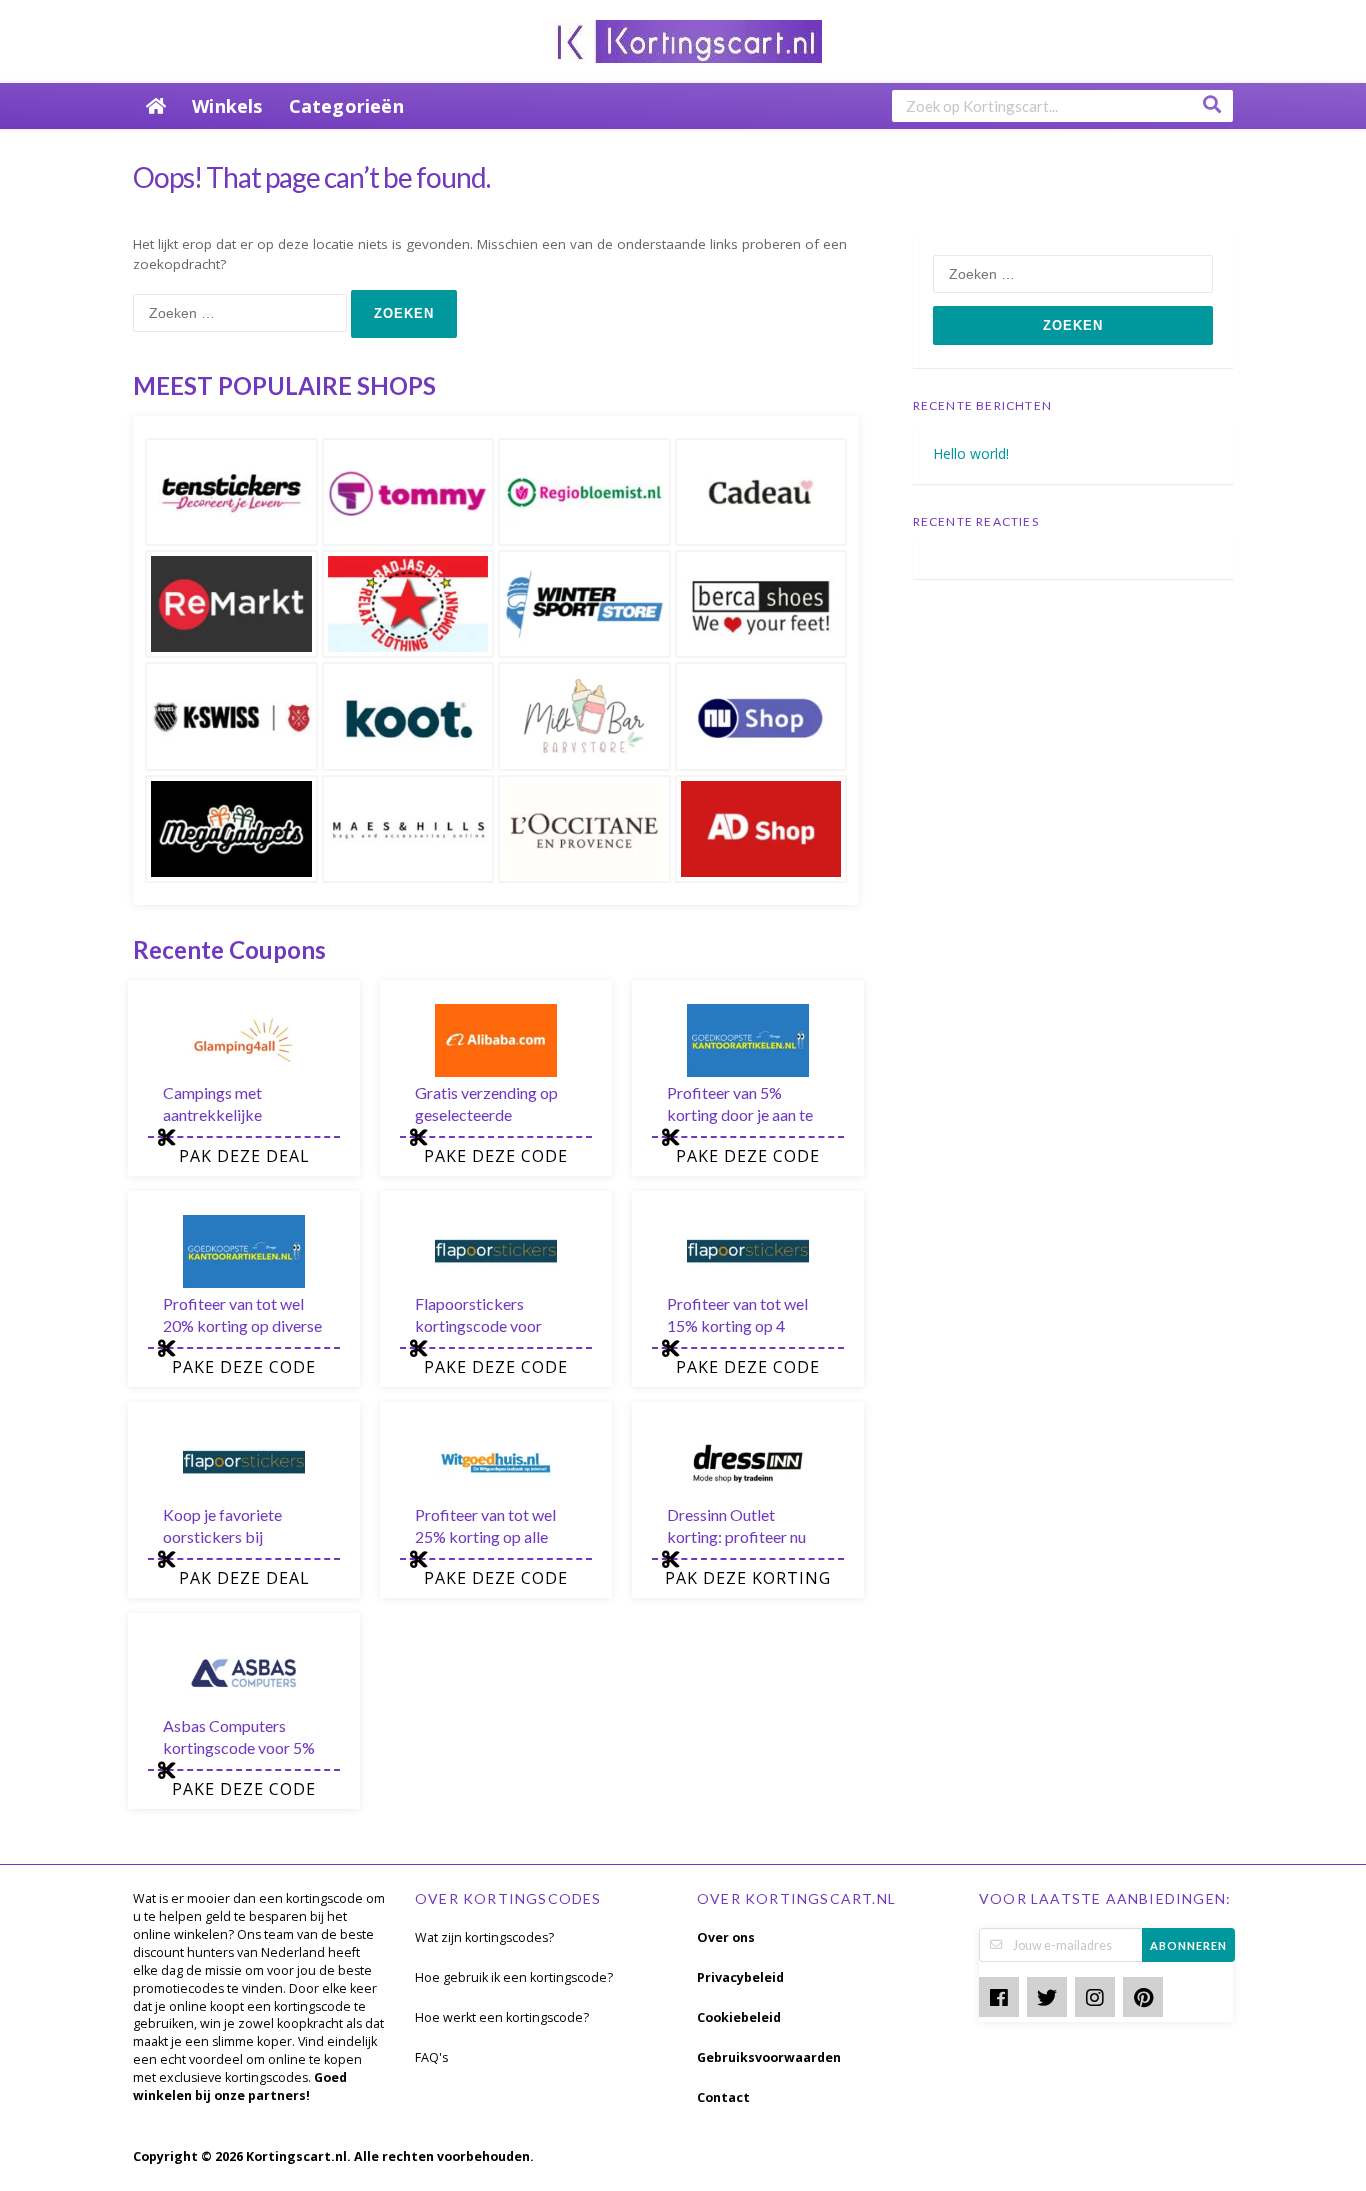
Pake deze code (496, 1156)
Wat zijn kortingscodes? (484, 1937)
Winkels (227, 106)
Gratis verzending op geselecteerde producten (486, 1114)
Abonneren (1188, 1945)
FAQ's (431, 2057)
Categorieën (346, 106)
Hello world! (971, 453)
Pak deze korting (748, 1578)
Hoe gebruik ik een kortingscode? (514, 1977)
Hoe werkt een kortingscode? (502, 2017)
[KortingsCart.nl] (683, 39)
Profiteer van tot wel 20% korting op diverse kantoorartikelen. (242, 1325)
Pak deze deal (244, 1156)
